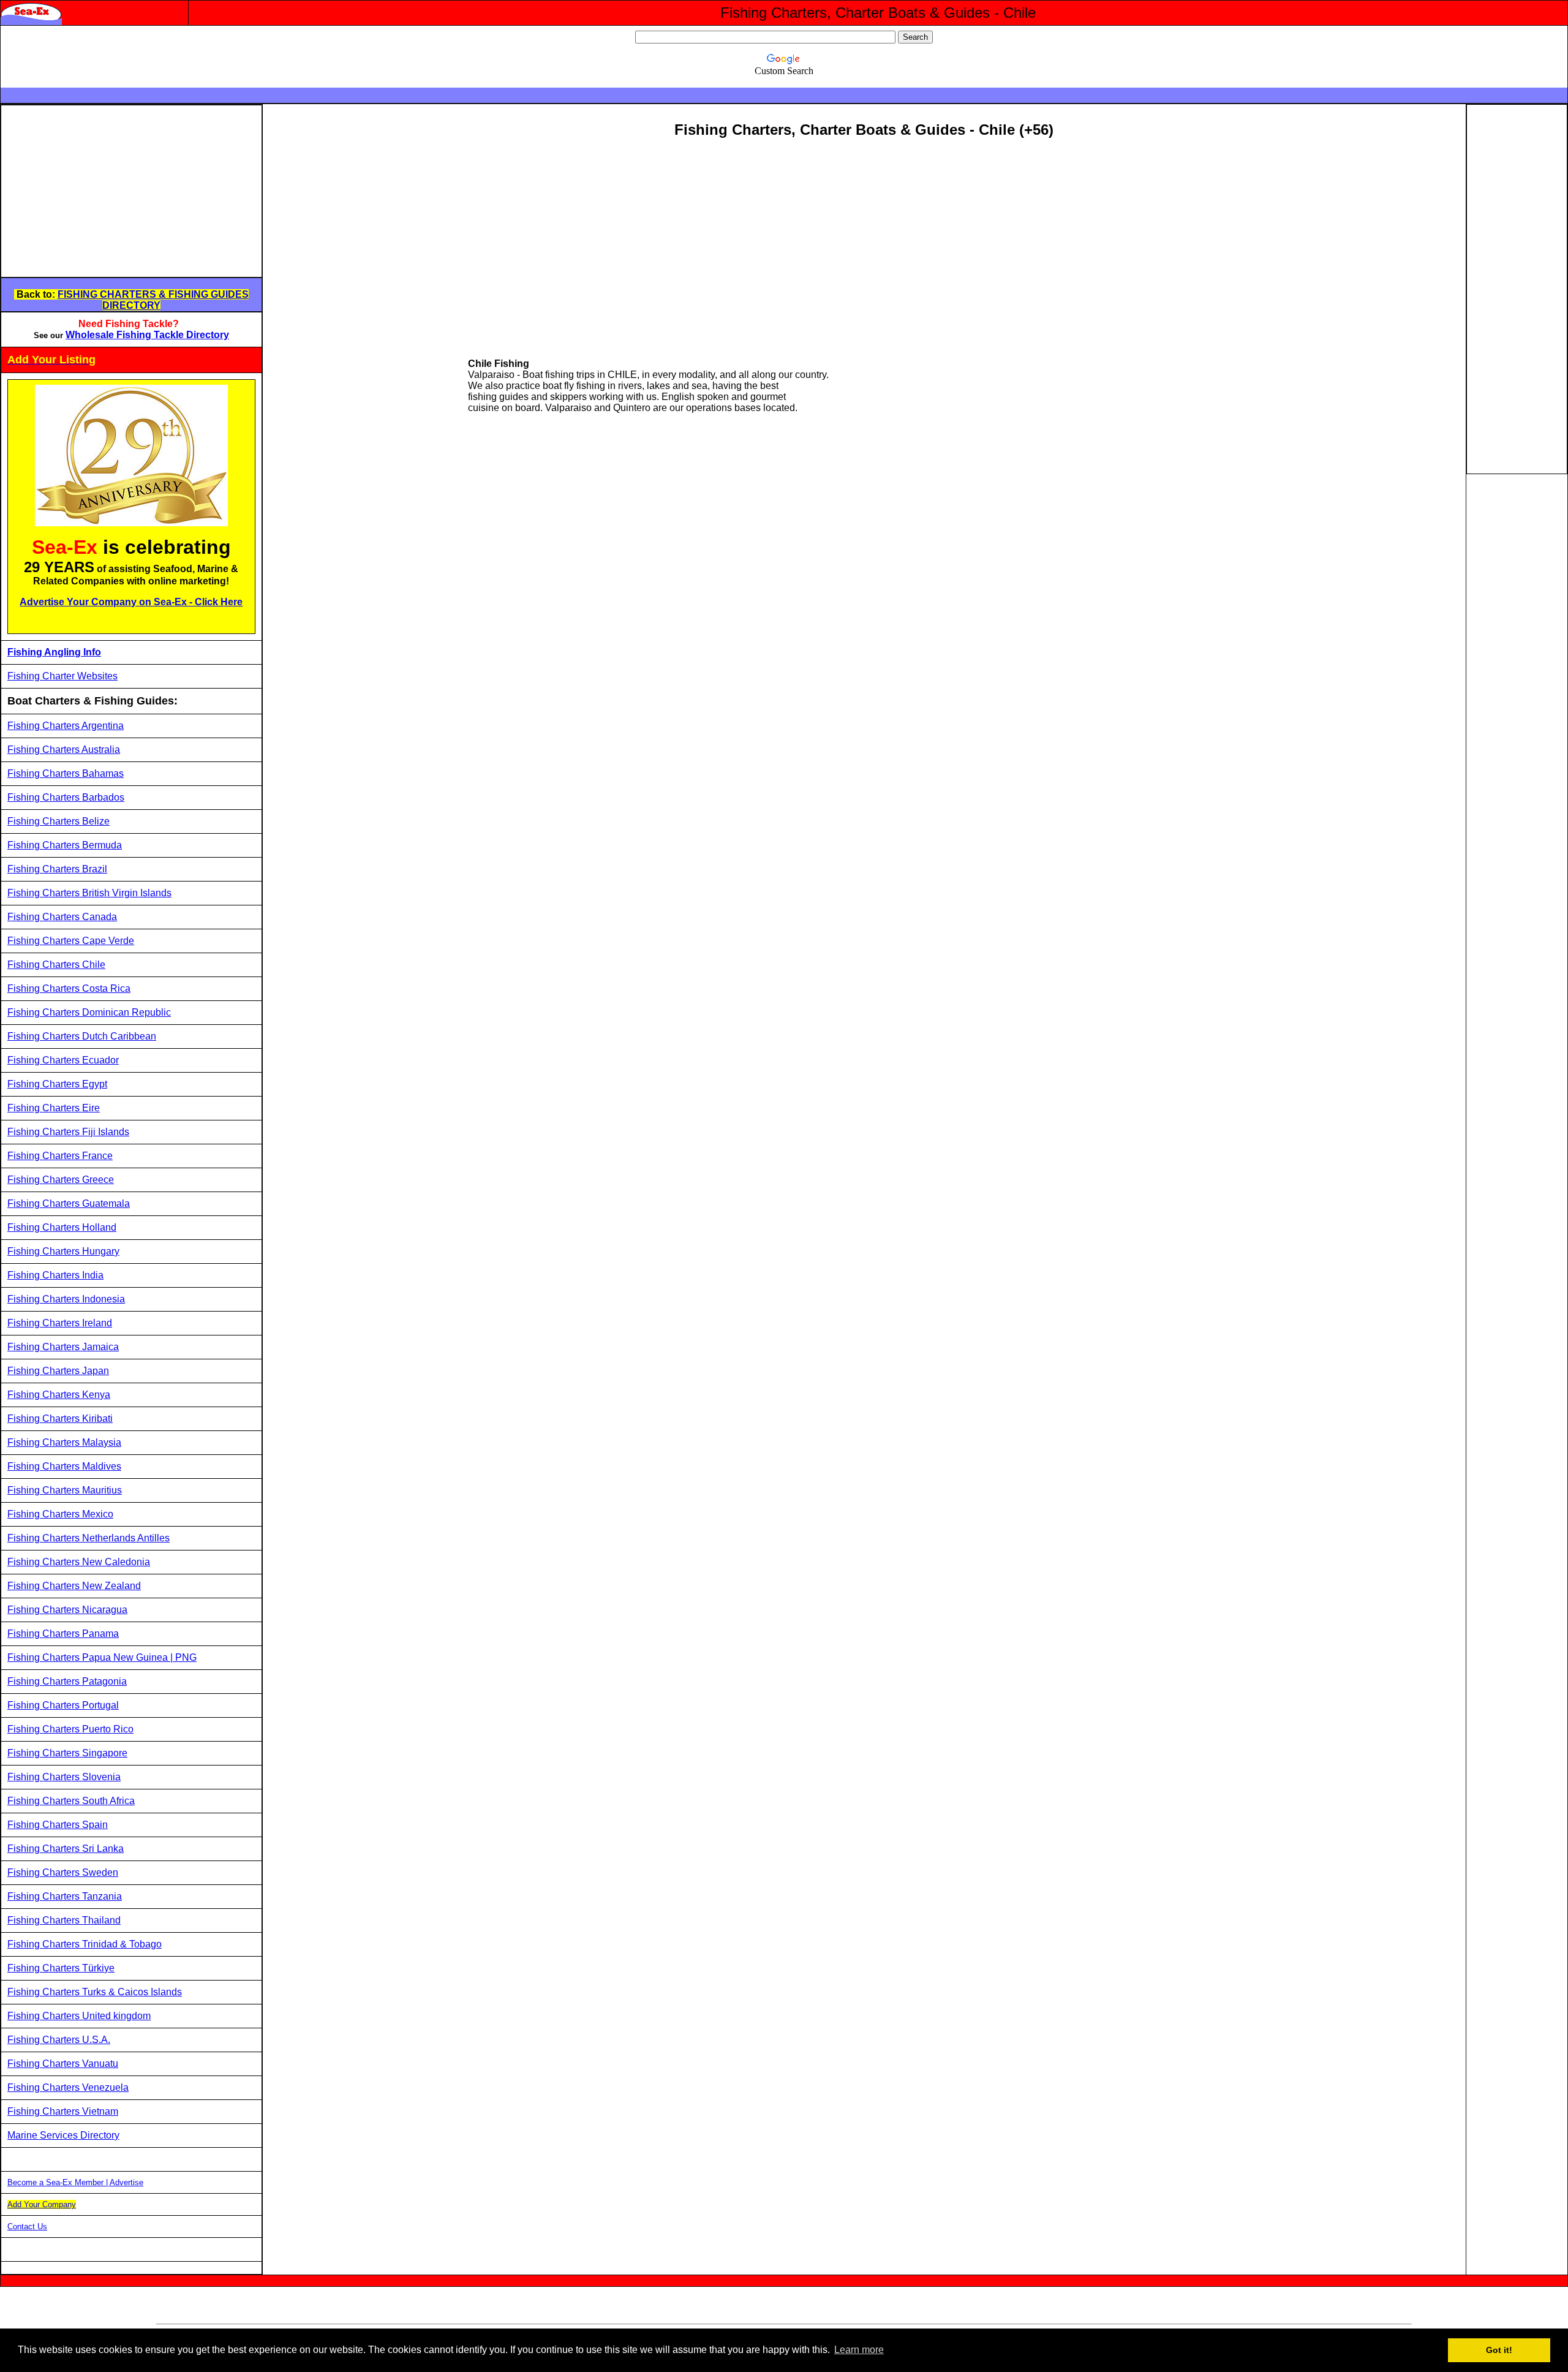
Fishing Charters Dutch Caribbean (82, 1036)
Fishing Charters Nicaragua (67, 1610)
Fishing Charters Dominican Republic (89, 1012)
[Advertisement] (104, 191)
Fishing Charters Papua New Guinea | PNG (102, 1657)
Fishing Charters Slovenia (64, 1777)
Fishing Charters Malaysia (64, 1442)
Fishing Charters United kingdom (79, 2016)
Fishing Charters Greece (61, 1180)
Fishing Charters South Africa (71, 1801)
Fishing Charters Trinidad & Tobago (85, 1944)
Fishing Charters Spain (58, 1825)
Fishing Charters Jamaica (63, 1347)
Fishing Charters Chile (56, 965)
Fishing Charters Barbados (66, 797)
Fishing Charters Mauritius (65, 1490)
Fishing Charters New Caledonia (79, 1562)
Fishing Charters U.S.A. (59, 2040)
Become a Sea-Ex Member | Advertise (75, 2182)
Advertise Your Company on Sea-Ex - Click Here (131, 602)
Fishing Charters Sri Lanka (66, 1849)
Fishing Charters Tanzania (65, 1896)
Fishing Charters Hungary (63, 1251)
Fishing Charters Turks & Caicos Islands (95, 1992)
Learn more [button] (859, 2350)
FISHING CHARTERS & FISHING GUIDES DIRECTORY (153, 300)
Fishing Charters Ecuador (63, 1060)
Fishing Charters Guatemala (69, 1203)
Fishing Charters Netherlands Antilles (89, 1538)
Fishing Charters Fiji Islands (68, 1132)
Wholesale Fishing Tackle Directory (147, 335)
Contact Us (27, 2227)
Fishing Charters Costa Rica (69, 988)
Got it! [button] (1499, 2350)
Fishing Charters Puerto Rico (70, 1729)
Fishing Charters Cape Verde (71, 941)
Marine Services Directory (63, 2135)
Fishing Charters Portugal (63, 1705)
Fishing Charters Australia (64, 750)
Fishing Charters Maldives (64, 1466)
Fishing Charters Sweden (63, 1872)
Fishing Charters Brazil (57, 869)
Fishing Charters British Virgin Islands (89, 893)
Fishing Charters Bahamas (66, 773)
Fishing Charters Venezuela (68, 2087)
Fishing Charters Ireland (60, 1323)
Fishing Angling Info (54, 652)
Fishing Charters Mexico (60, 1514)
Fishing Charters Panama (63, 1634)
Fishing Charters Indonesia (66, 1299)
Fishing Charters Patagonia (67, 1681)
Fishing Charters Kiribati (60, 1418)
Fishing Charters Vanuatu (63, 2064)
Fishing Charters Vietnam (63, 2111)
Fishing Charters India (55, 1275)
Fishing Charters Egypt (57, 1084)
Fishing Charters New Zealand (74, 1586)
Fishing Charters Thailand (64, 1920)
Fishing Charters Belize (58, 821)
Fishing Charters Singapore (67, 1753)
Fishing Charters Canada (62, 917)
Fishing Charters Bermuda (65, 845)
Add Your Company (42, 2204)
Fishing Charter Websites (62, 676)
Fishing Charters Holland (62, 1227)
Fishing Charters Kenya (59, 1395)
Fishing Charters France (60, 1156)
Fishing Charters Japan (58, 1371)
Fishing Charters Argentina (66, 726)
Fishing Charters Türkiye (61, 1968)
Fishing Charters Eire (54, 1108)
